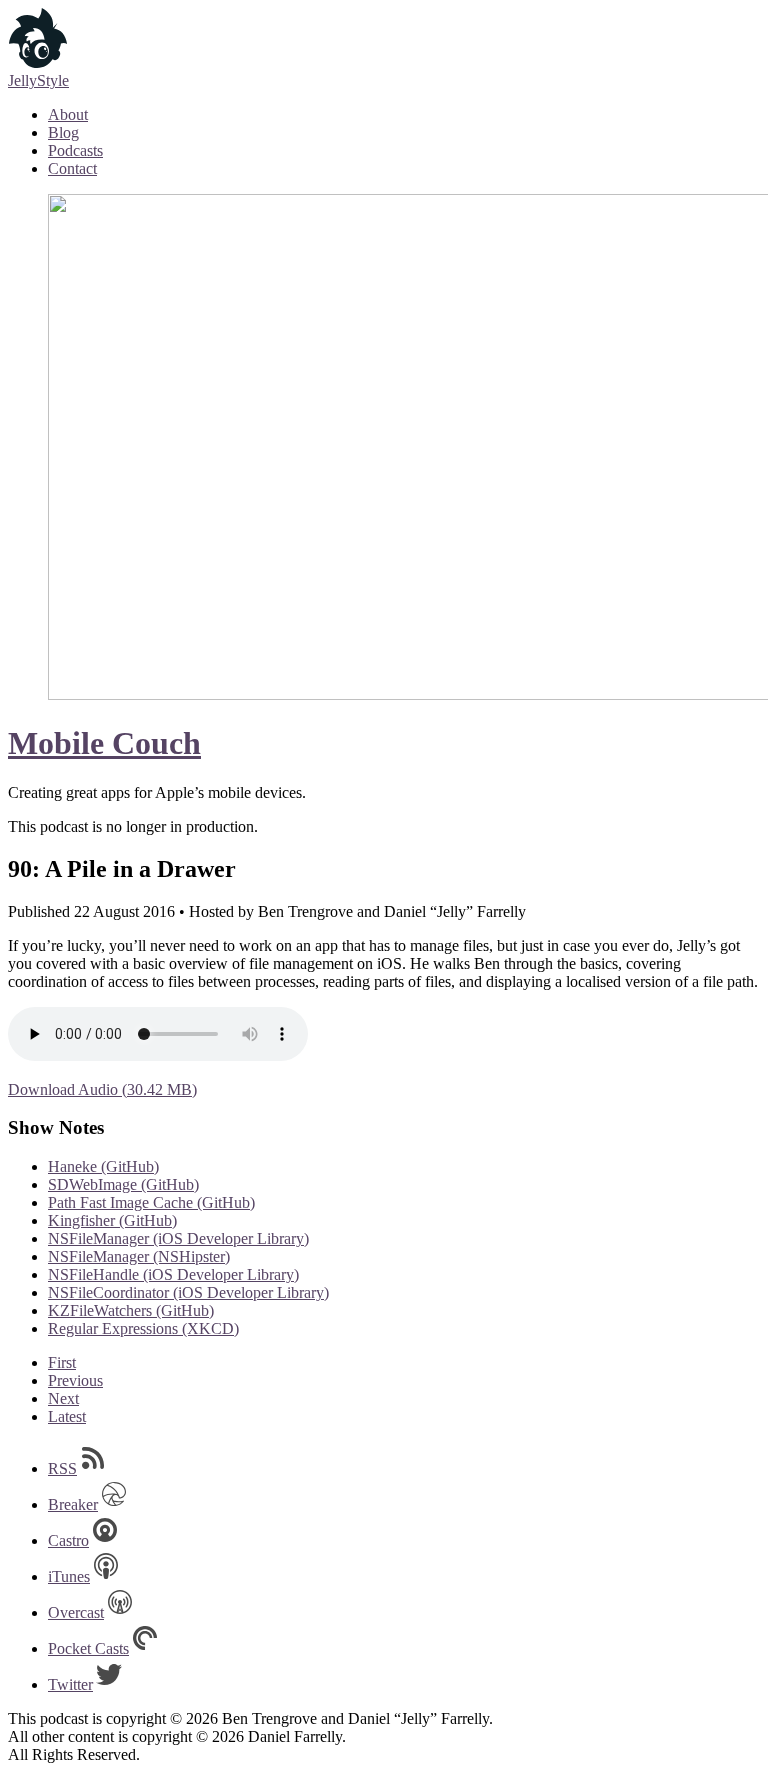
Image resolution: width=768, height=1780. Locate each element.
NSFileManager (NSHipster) (139, 1256)
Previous (75, 1380)
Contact (72, 168)
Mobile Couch (104, 743)
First (62, 1362)
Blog (63, 132)
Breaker (73, 1504)
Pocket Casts (88, 1648)
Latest (67, 1416)
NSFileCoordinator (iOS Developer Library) (188, 1292)
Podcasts (75, 150)
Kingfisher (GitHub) (112, 1220)
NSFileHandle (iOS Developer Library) (173, 1274)
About (68, 114)
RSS (62, 1468)
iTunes (69, 1576)
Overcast (76, 1612)
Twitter (70, 1684)
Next (63, 1398)
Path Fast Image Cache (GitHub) (151, 1202)
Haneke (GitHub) (103, 1166)
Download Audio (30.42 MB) (102, 1089)
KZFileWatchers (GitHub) (131, 1310)
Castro (68, 1540)
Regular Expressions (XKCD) (143, 1328)
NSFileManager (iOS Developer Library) (178, 1238)
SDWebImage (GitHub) (123, 1184)
